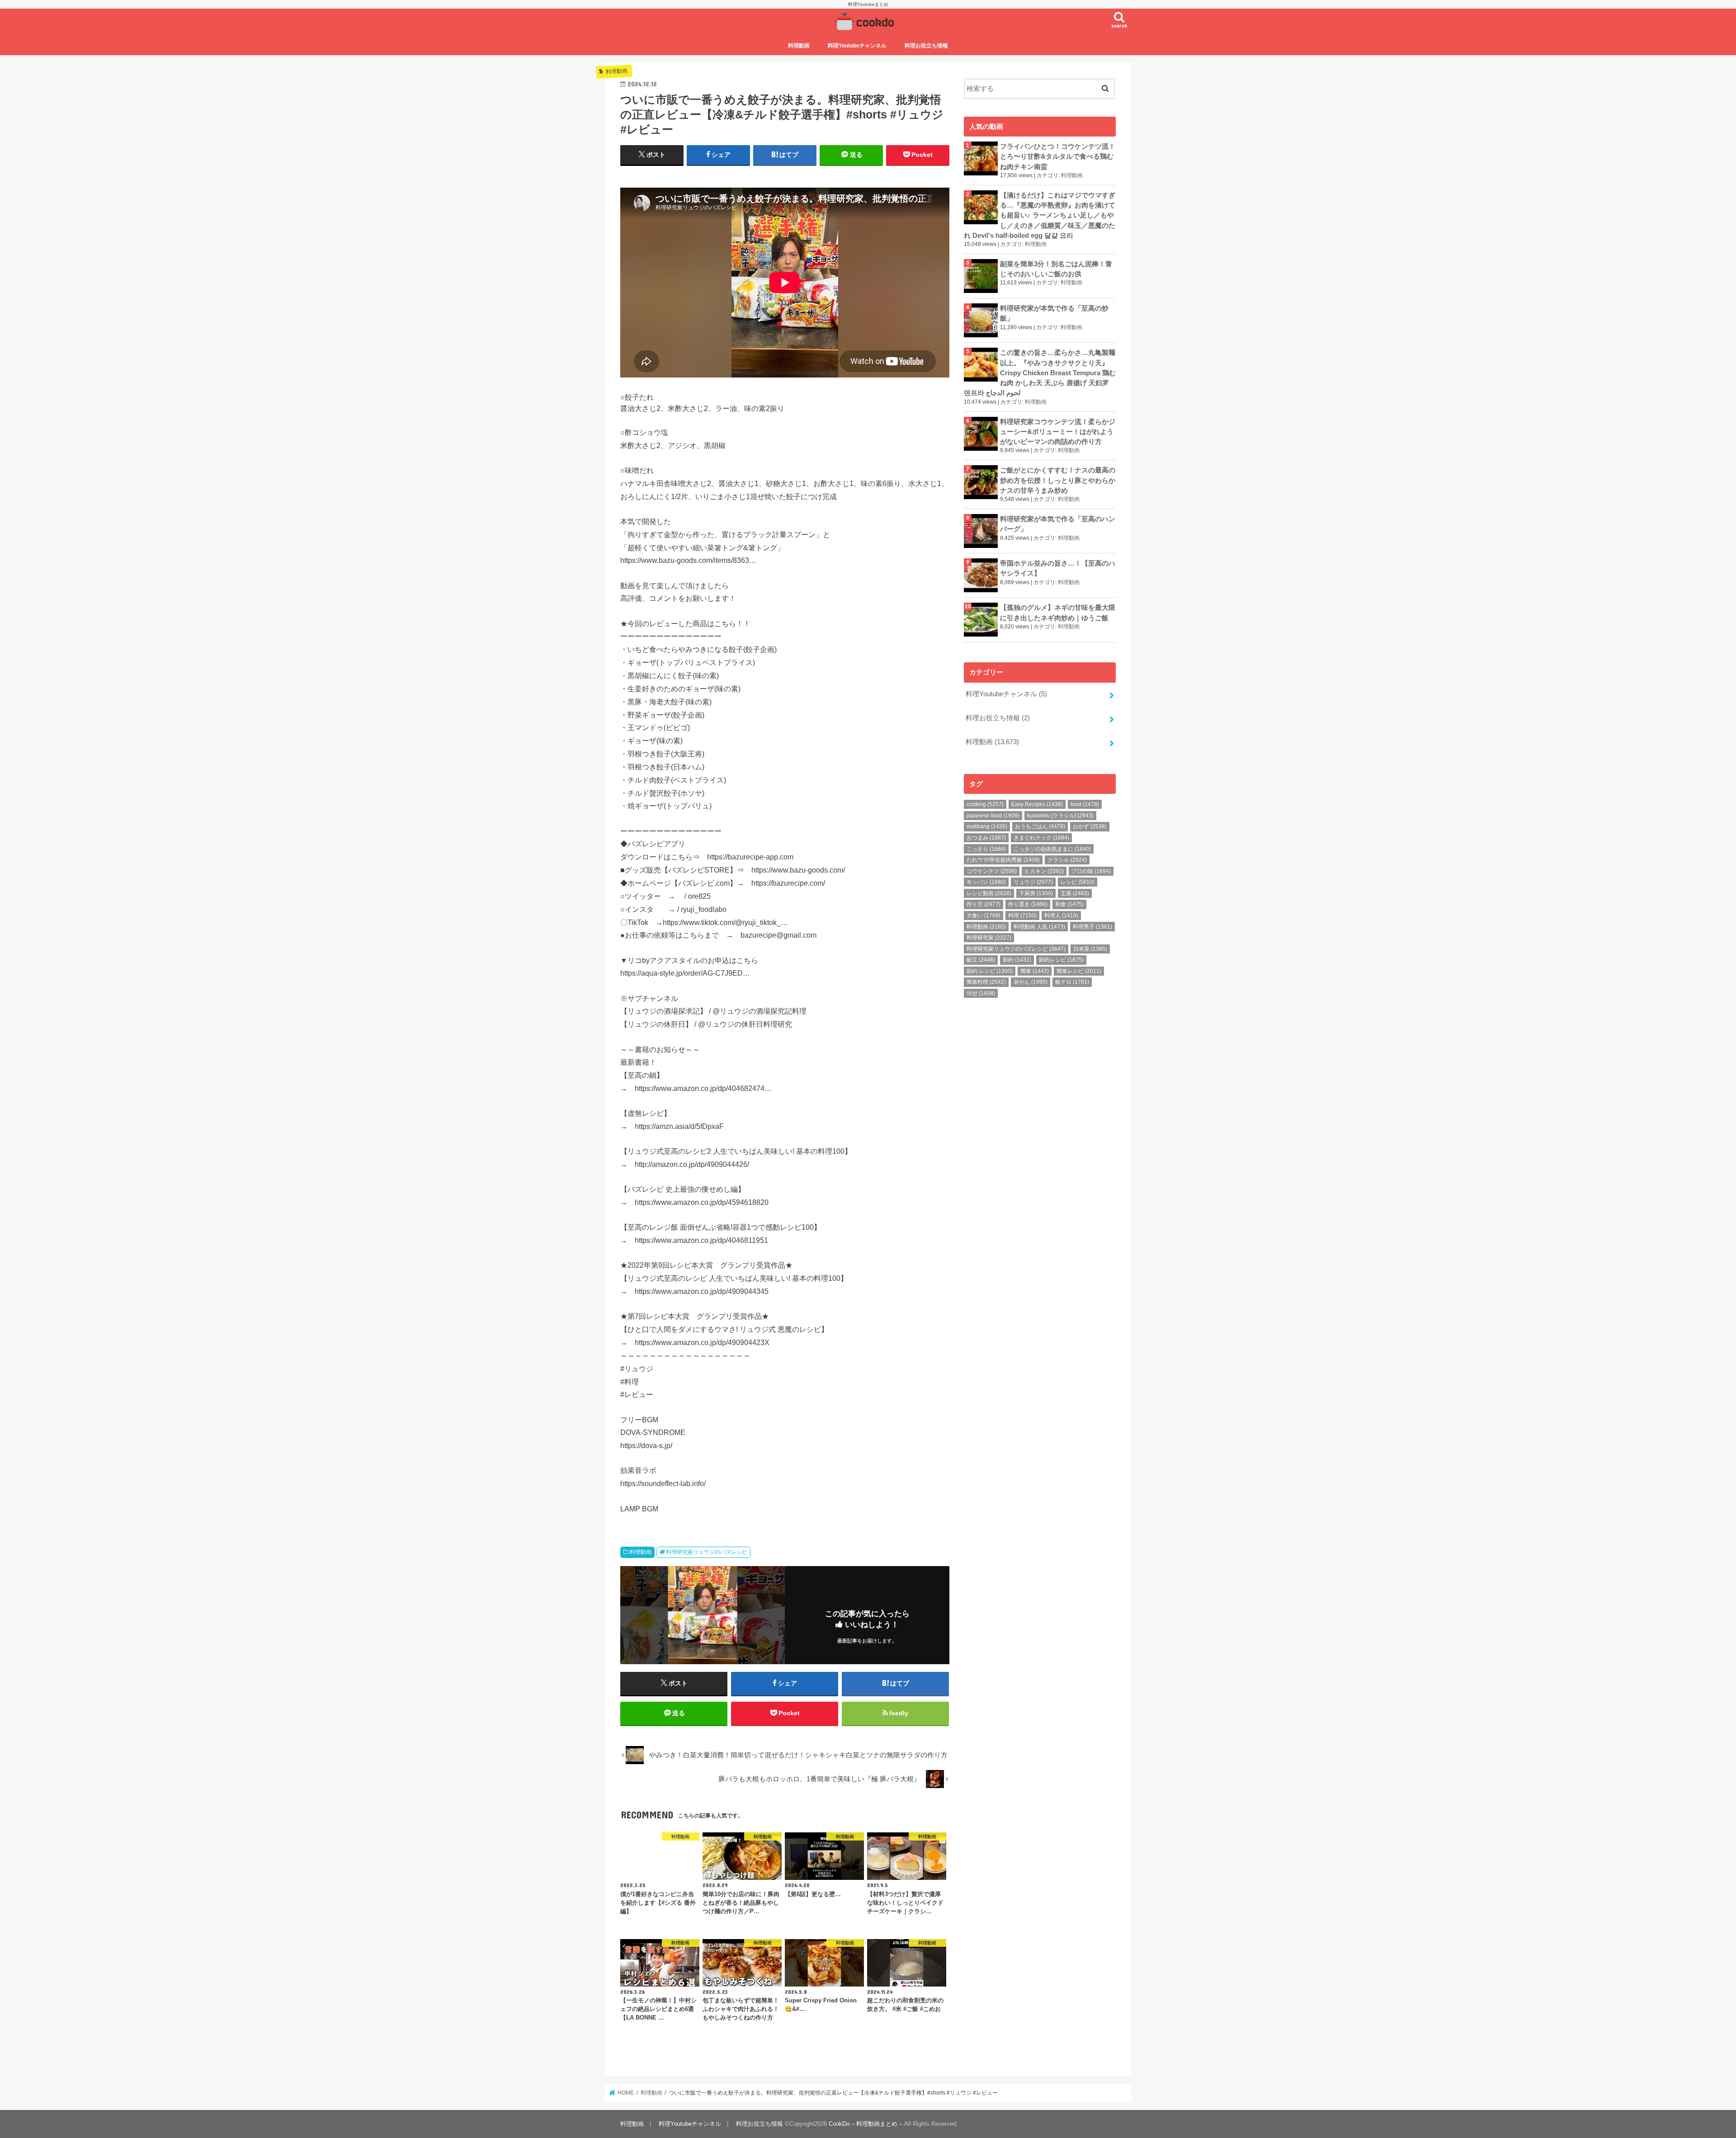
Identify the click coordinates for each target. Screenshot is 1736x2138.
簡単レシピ (1079, 971)
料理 (1022, 916)
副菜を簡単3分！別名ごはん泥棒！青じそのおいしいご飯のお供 (1056, 269)
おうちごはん (1040, 826)
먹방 (981, 993)
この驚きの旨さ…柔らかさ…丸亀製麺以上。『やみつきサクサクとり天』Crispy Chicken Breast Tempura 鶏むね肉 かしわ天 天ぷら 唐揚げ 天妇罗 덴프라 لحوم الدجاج (1040, 373)
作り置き (1028, 904)
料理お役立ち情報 (926, 46)
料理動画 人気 (1039, 927)
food (1085, 804)
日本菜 (1090, 949)
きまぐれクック (1041, 838)
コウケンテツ (992, 871)
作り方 (984, 904)
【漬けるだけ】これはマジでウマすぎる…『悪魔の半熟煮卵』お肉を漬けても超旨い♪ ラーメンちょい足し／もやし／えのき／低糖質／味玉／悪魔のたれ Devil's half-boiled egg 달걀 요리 (1040, 215)
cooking (985, 804)
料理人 (1061, 916)
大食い (984, 916)
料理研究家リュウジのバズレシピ (707, 1552)
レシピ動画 (989, 893)
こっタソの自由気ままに (1052, 849)
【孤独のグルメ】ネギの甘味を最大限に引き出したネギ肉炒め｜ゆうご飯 (1058, 613)
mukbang (987, 826)
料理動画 (799, 46)
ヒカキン (1044, 871)
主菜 (1075, 893)
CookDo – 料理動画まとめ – (866, 2124)
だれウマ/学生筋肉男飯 (1003, 860)
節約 (1017, 960)
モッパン (986, 882)
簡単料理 (986, 982)
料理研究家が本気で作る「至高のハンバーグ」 (1058, 524)
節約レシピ (1061, 960)
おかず (1090, 826)
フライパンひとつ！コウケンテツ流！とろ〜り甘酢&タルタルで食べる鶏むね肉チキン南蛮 (1058, 156)
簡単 (1035, 971)
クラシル (1067, 860)
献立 (981, 960)
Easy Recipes (1037, 804)
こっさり (986, 849)
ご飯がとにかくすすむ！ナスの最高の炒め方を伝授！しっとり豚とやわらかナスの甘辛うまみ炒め (1058, 480)
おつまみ (986, 838)
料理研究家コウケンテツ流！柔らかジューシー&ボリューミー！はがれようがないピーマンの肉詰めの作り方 (1058, 432)
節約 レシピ (990, 971)
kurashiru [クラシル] (1060, 816)
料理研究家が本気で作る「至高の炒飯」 (1054, 313)
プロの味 (1091, 871)
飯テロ (1072, 982)
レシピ (1078, 882)
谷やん (1031, 982)
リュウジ (1033, 882)
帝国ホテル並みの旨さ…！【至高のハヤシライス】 (1058, 568)
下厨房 (1036, 893)
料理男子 (1092, 927)
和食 (1069, 904)
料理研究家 (989, 938)
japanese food (993, 816)
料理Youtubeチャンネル (857, 46)
